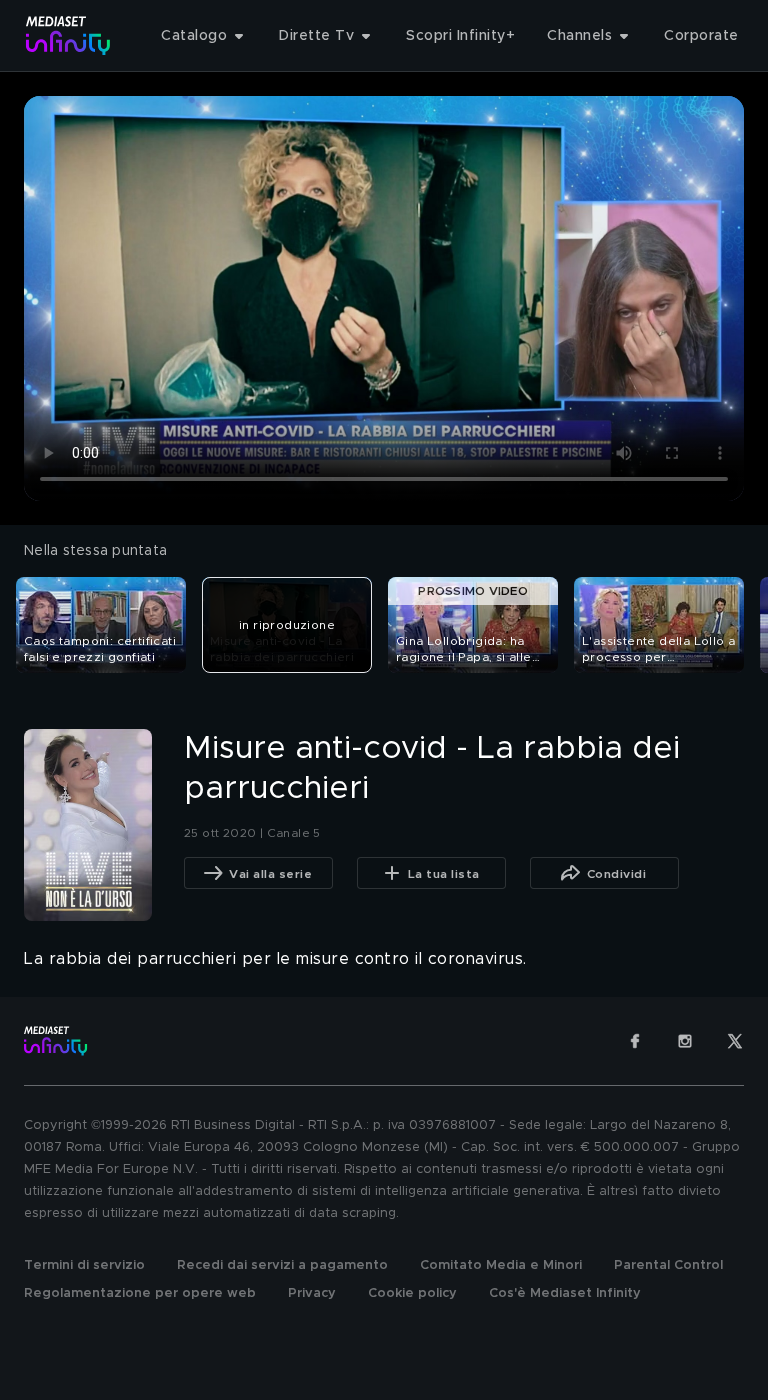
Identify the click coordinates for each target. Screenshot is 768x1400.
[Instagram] (685, 1041)
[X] (735, 1041)
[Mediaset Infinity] (68, 35)
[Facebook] (635, 1041)
